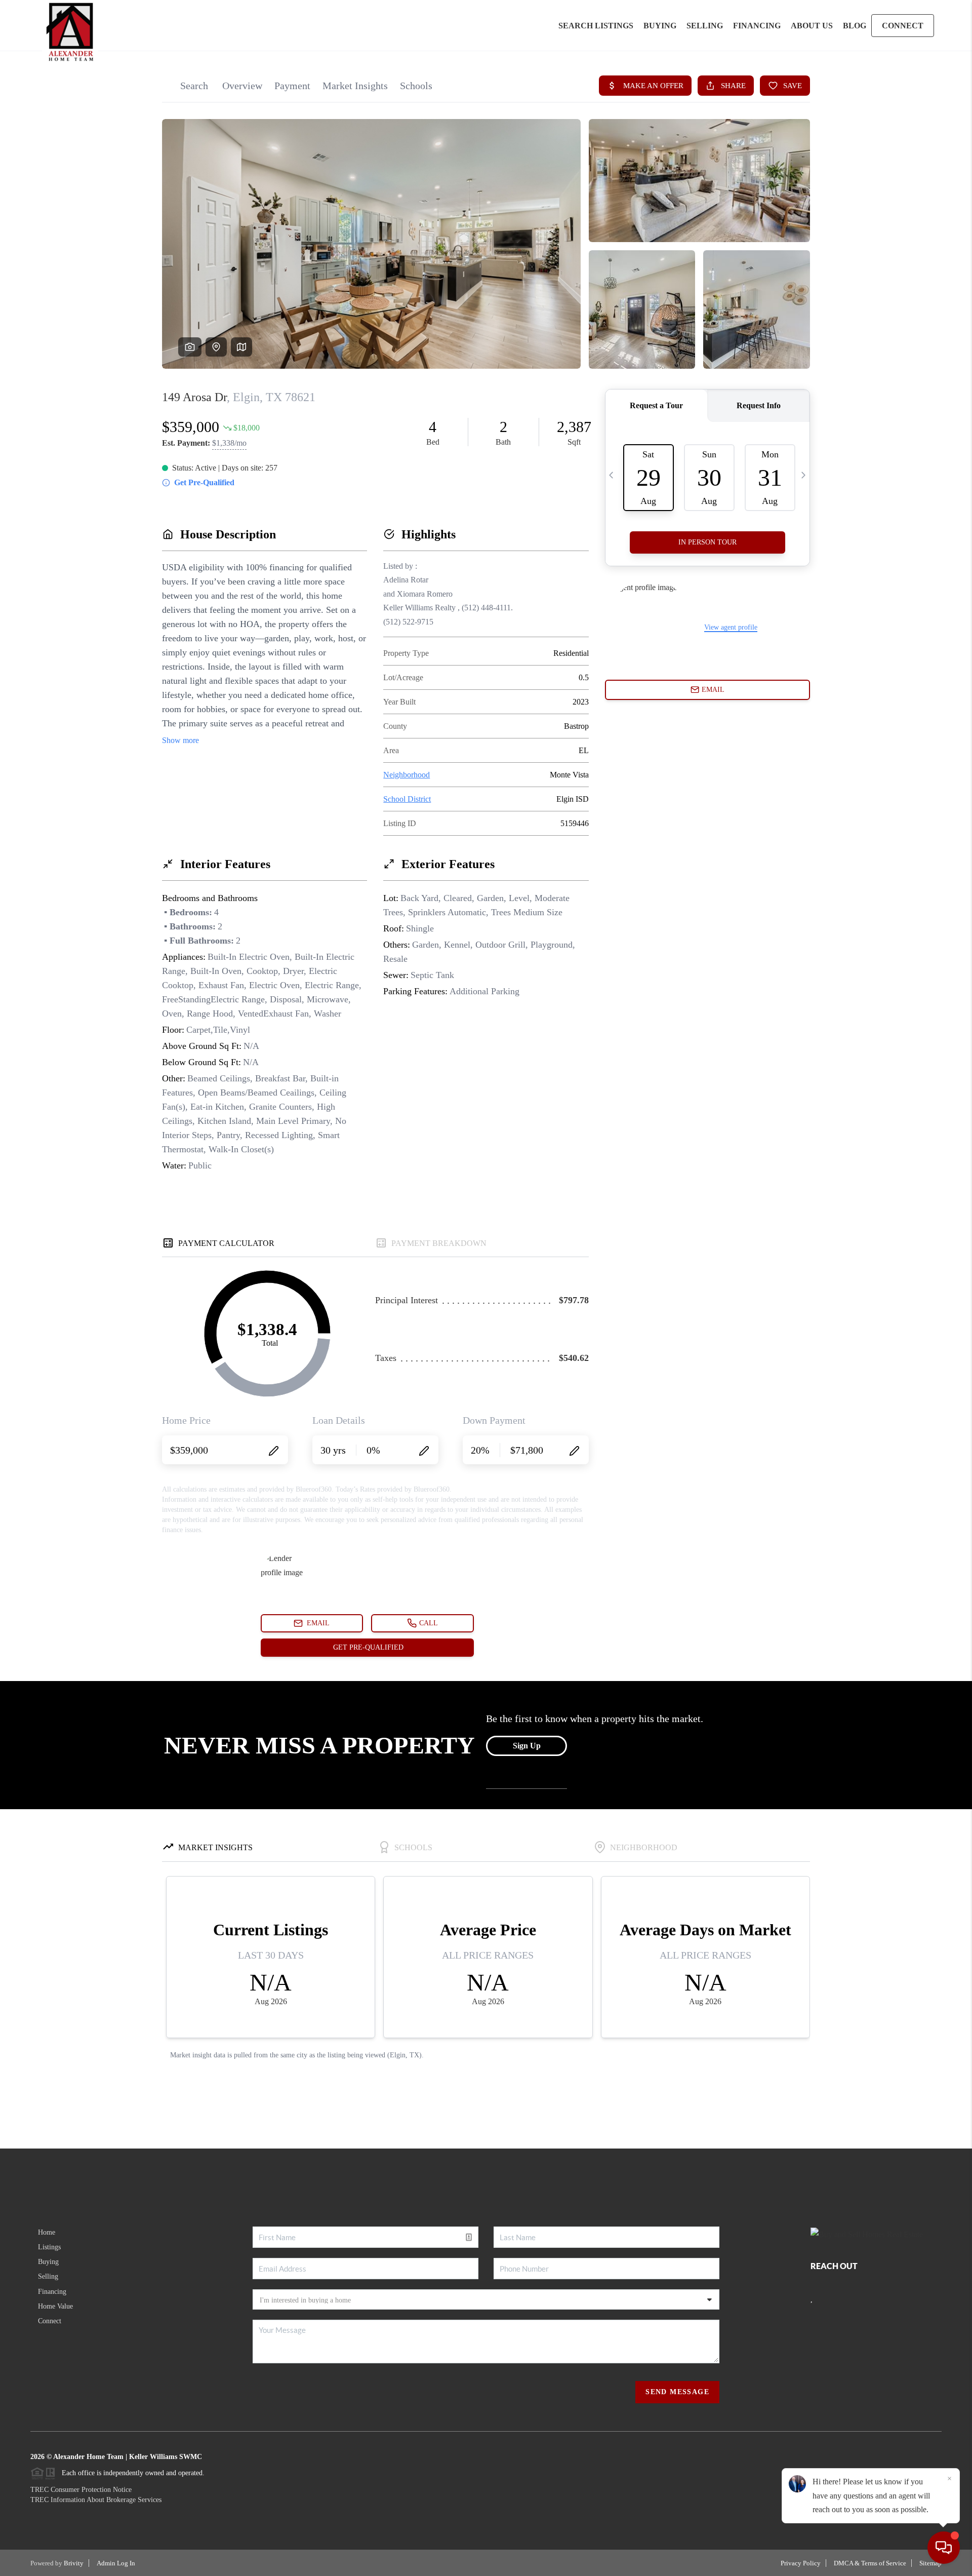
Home (47, 2232)
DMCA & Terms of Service (870, 2563)
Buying (48, 2262)
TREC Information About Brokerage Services (96, 2500)
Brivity (74, 2563)
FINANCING (757, 26)
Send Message (677, 2392)
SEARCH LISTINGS (596, 26)
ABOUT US (812, 26)
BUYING (660, 26)
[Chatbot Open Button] (944, 2548)
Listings (49, 2247)
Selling (48, 2276)
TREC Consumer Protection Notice (81, 2490)
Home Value (55, 2306)
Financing (52, 2292)
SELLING (705, 26)
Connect (50, 2321)
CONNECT (903, 26)
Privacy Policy (801, 2563)
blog (855, 26)
